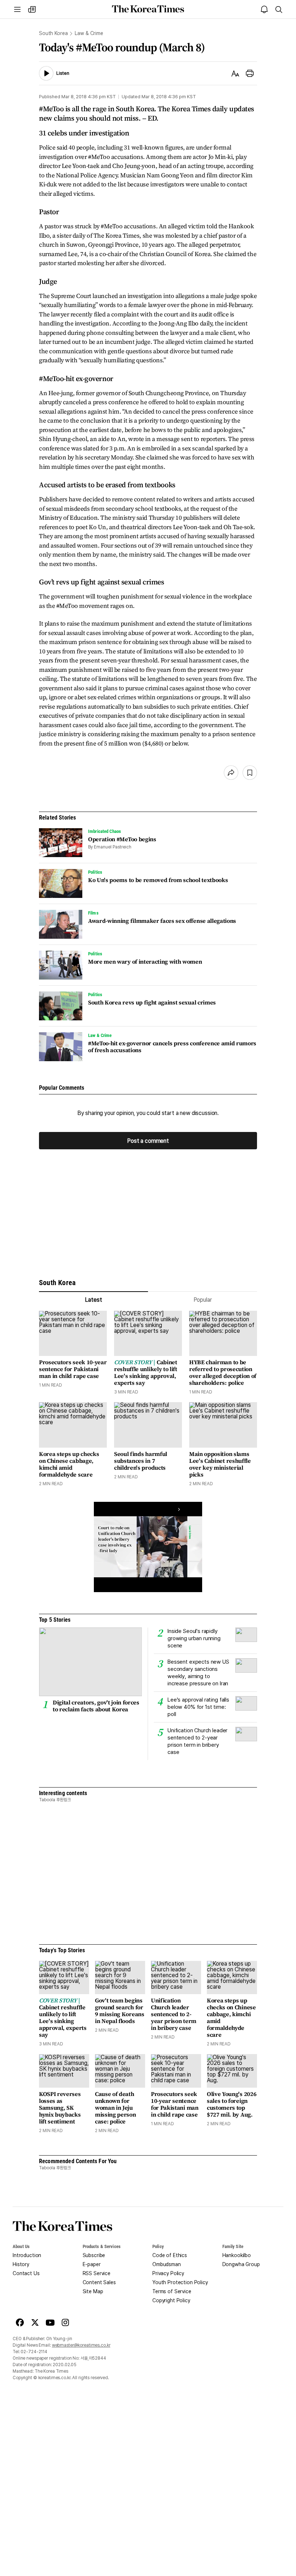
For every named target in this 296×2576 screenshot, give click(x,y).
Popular (203, 1300)
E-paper (92, 2264)
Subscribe (94, 2255)
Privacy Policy (168, 2273)
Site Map (93, 2291)
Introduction (27, 2255)
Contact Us (26, 2273)
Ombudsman (167, 2264)
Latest (93, 1300)
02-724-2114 (34, 2352)
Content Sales (99, 2282)
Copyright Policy (171, 2300)
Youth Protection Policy (180, 2282)
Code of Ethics (170, 2255)
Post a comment (148, 1141)
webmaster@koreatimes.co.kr (81, 2345)
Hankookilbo (237, 2255)
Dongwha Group (241, 2264)
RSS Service (97, 2273)
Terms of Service (172, 2291)
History (21, 2264)
